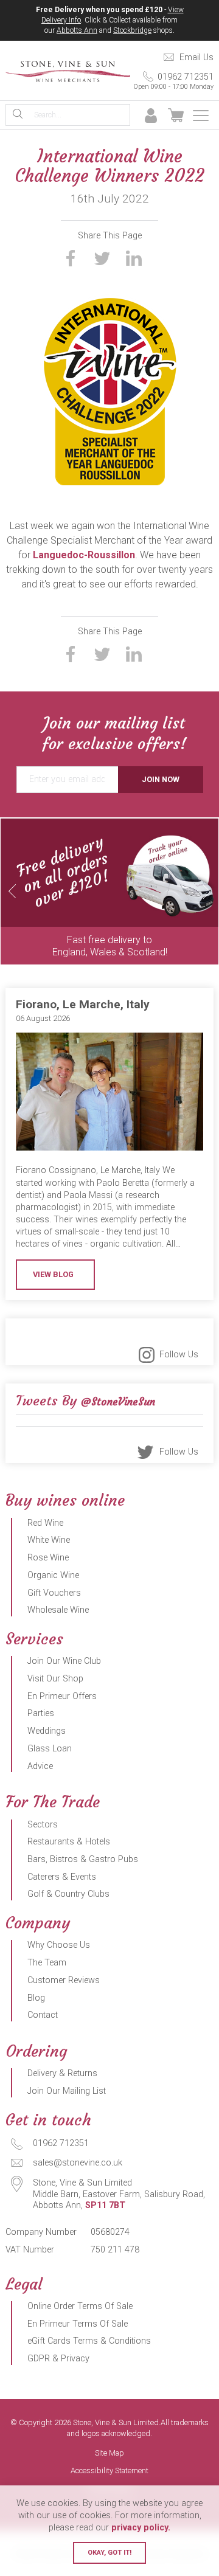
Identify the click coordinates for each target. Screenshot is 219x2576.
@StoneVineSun (118, 1402)
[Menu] (201, 116)
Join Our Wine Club (64, 1661)
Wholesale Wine (58, 1610)
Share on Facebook (71, 258)
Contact (43, 2015)
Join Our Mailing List (67, 2091)
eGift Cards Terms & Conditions (89, 2341)
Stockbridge (132, 30)
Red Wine (45, 1523)
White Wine (49, 1540)
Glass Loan (50, 1749)
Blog (36, 1998)
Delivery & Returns (62, 2073)
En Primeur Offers (62, 1696)
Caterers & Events (62, 1877)
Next (207, 891)
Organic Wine (53, 1575)
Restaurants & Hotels (69, 1842)
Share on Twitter (102, 258)
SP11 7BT (105, 2205)
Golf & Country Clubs (68, 1894)
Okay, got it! (109, 2553)
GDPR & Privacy (58, 2359)
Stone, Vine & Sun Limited (68, 71)
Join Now (161, 779)
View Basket (176, 116)
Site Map (109, 2453)
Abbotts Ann (77, 30)
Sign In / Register (151, 116)
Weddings (47, 1731)
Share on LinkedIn (134, 258)
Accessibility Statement (109, 2471)
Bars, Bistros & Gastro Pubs (83, 1859)
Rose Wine (48, 1558)
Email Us (196, 57)
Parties (41, 1713)
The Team (47, 1963)
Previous (12, 891)
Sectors (43, 1825)
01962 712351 (173, 81)
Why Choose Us (59, 1945)
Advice (40, 1766)
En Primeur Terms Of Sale (78, 2324)
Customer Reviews (64, 1980)
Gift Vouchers (54, 1593)
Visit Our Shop (55, 1679)
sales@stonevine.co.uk (78, 2163)
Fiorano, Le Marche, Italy (83, 1004)
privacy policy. (141, 2528)
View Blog (53, 1274)
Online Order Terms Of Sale (80, 2306)
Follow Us (179, 1355)
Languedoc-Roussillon (84, 555)
